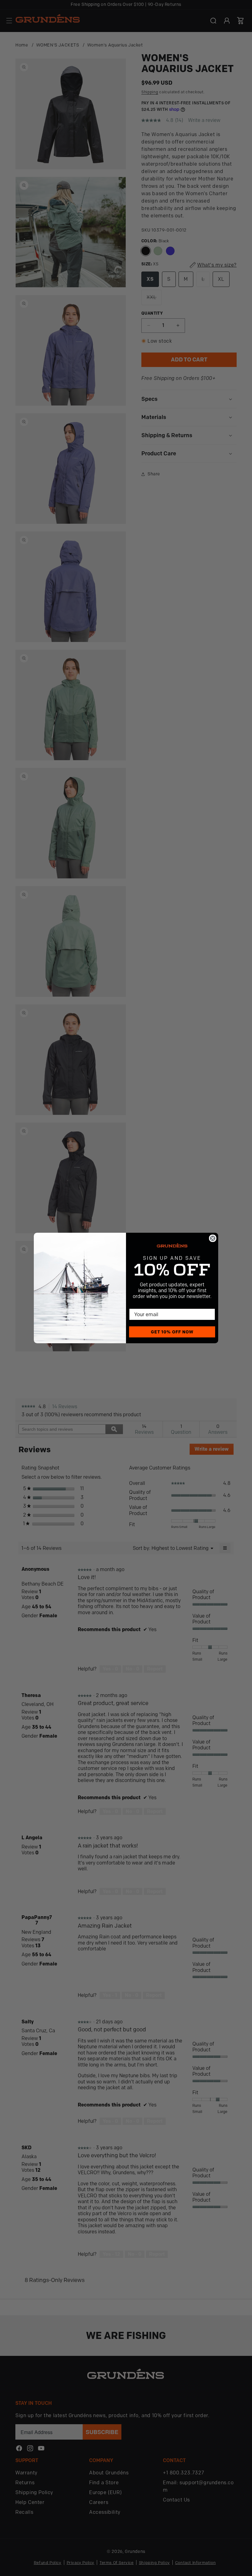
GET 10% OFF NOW (172, 1332)
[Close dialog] (213, 1238)
